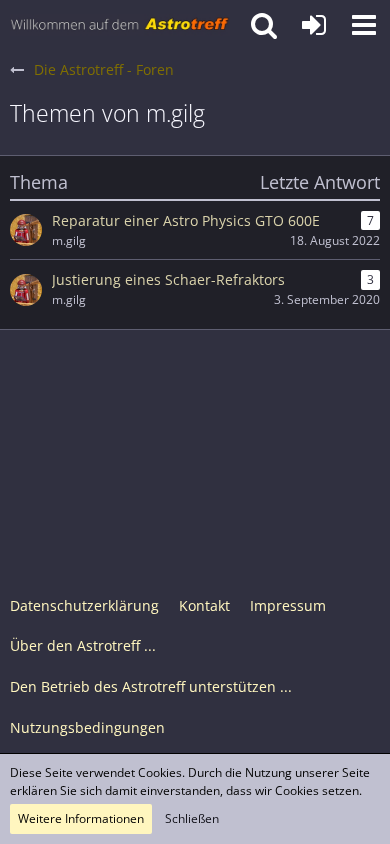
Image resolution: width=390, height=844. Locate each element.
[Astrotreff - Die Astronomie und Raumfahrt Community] (120, 25)
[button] (364, 25)
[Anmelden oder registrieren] (314, 25)
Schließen (192, 818)
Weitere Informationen (81, 818)
